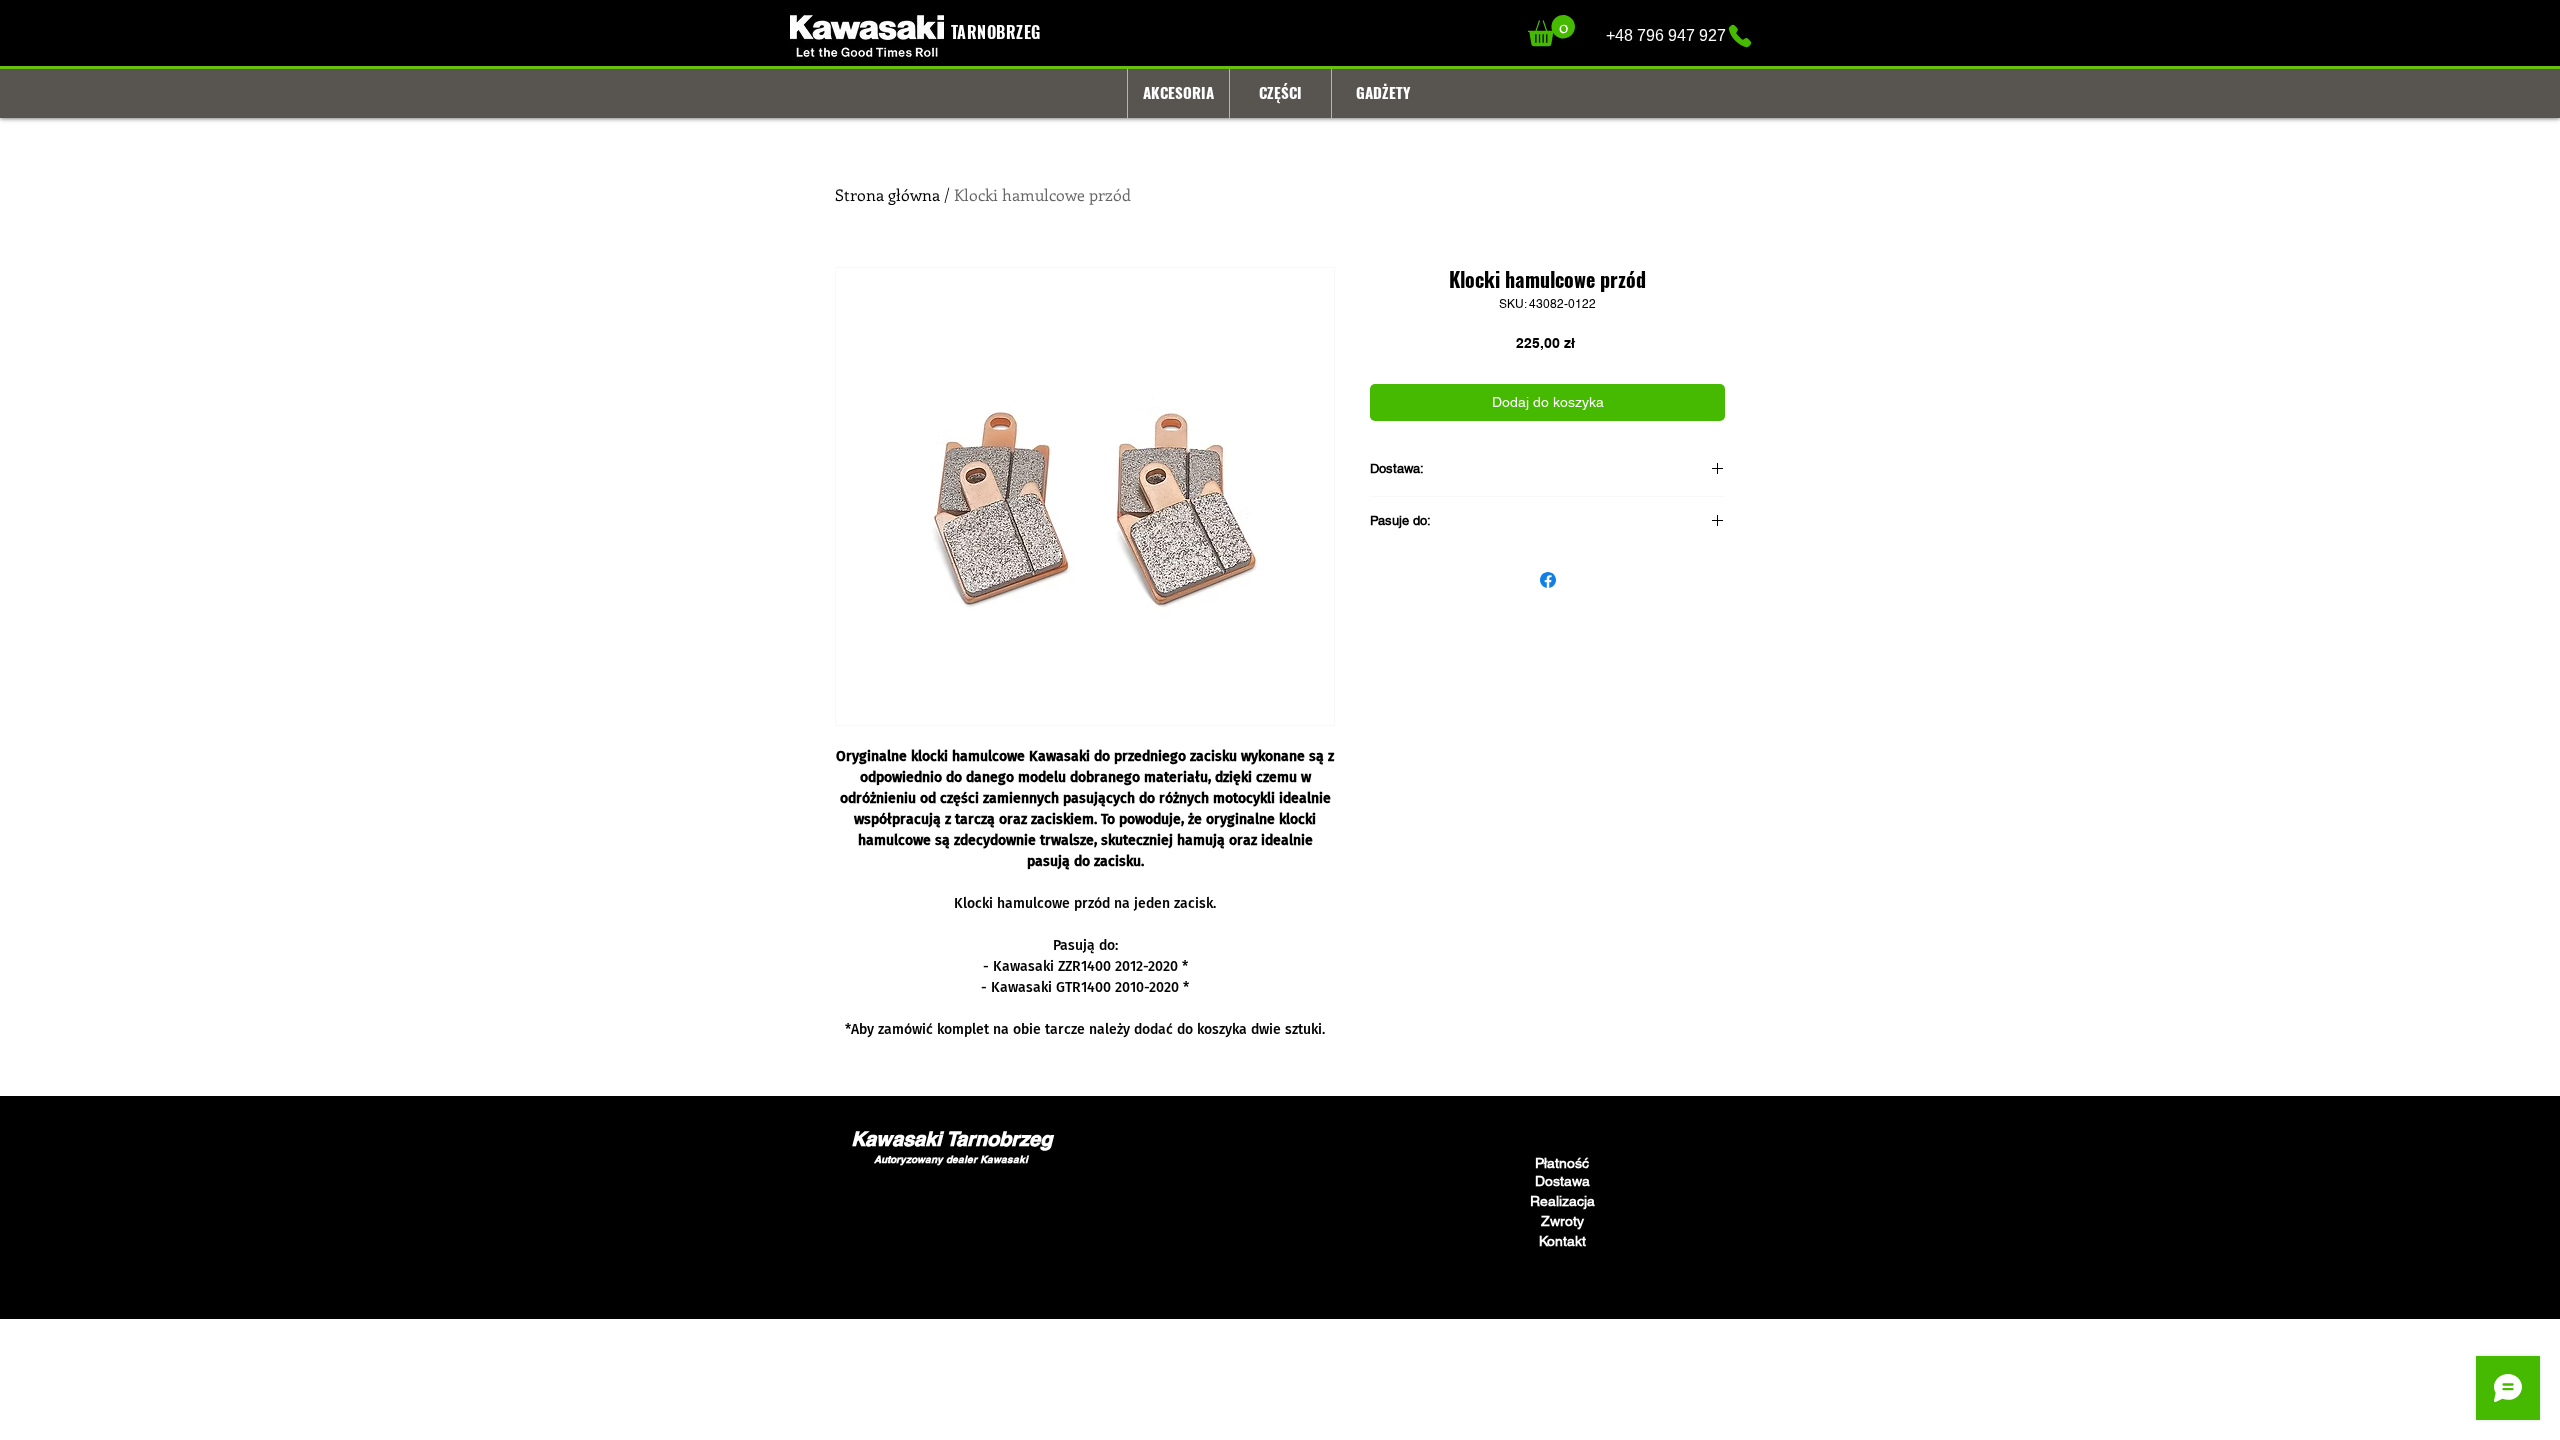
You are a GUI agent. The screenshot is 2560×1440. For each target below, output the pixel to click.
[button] (1551, 30)
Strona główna (887, 194)
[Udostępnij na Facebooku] (1548, 580)
